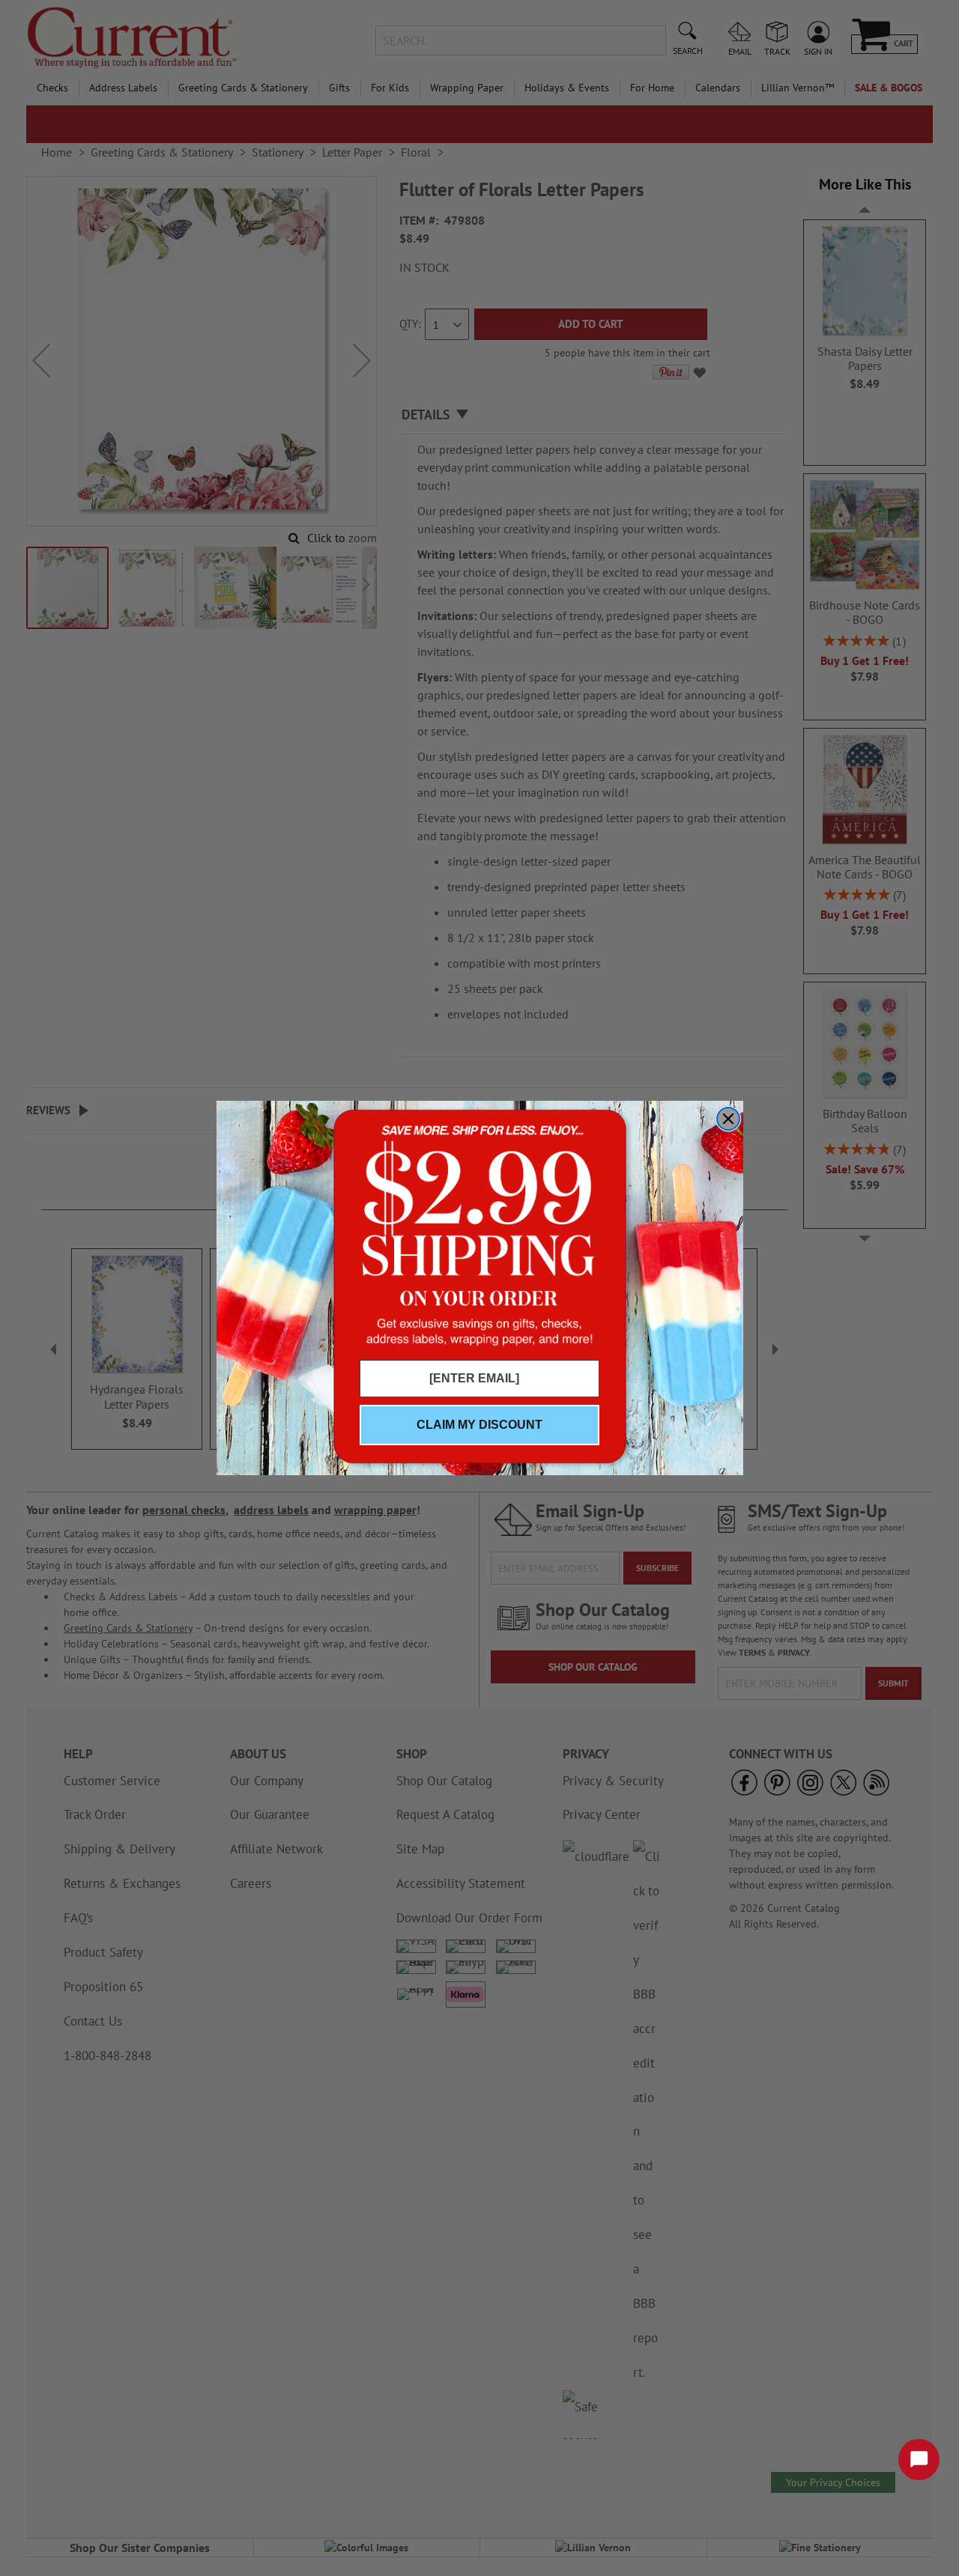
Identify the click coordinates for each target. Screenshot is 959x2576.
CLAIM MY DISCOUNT (479, 1425)
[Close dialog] (728, 1119)
